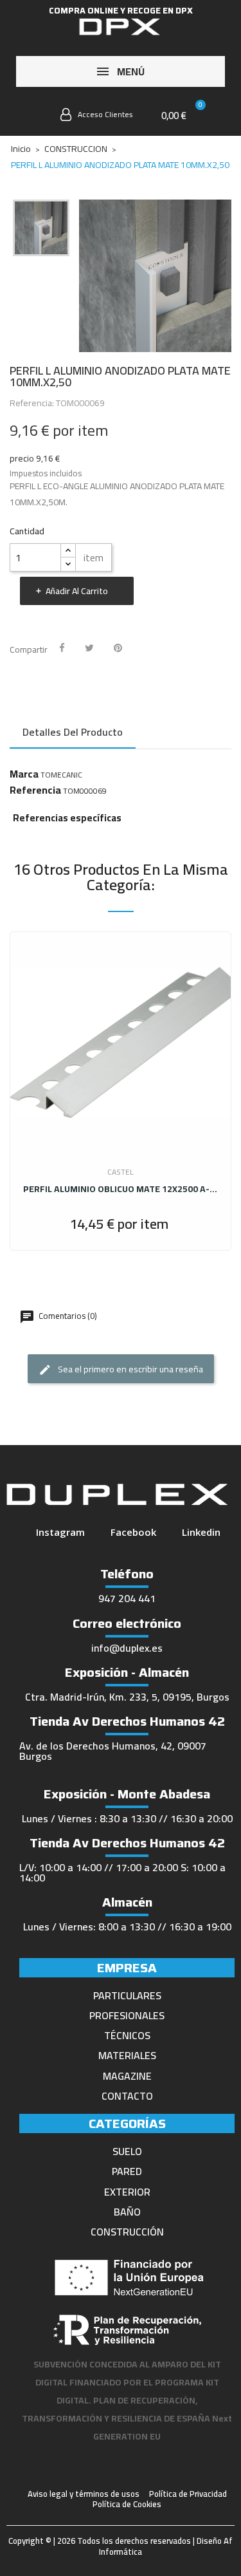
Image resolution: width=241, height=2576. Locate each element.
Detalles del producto (73, 732)
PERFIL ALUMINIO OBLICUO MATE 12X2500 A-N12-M (121, 1189)
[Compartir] (62, 648)
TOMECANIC (61, 775)
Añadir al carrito (77, 591)
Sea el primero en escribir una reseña (129, 1369)
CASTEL (121, 1172)
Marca (24, 774)
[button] (35, 117)
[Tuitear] (89, 648)
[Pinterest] (118, 648)
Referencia (35, 790)
